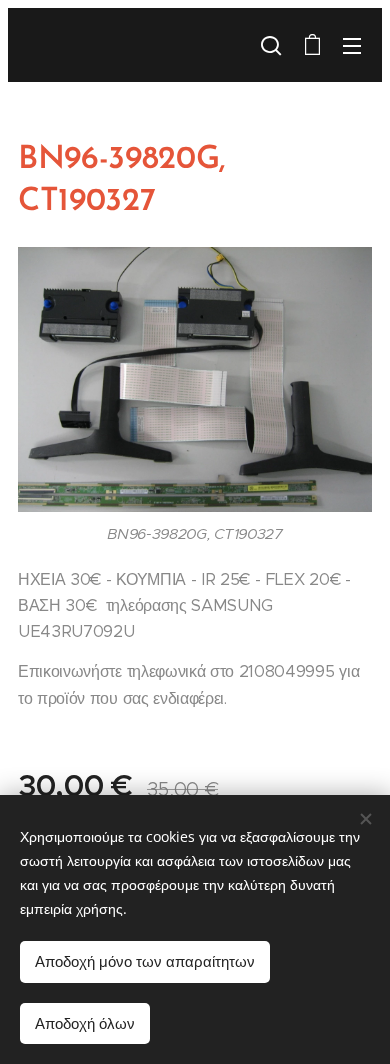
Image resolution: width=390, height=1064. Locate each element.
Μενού (352, 45)
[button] (271, 45)
